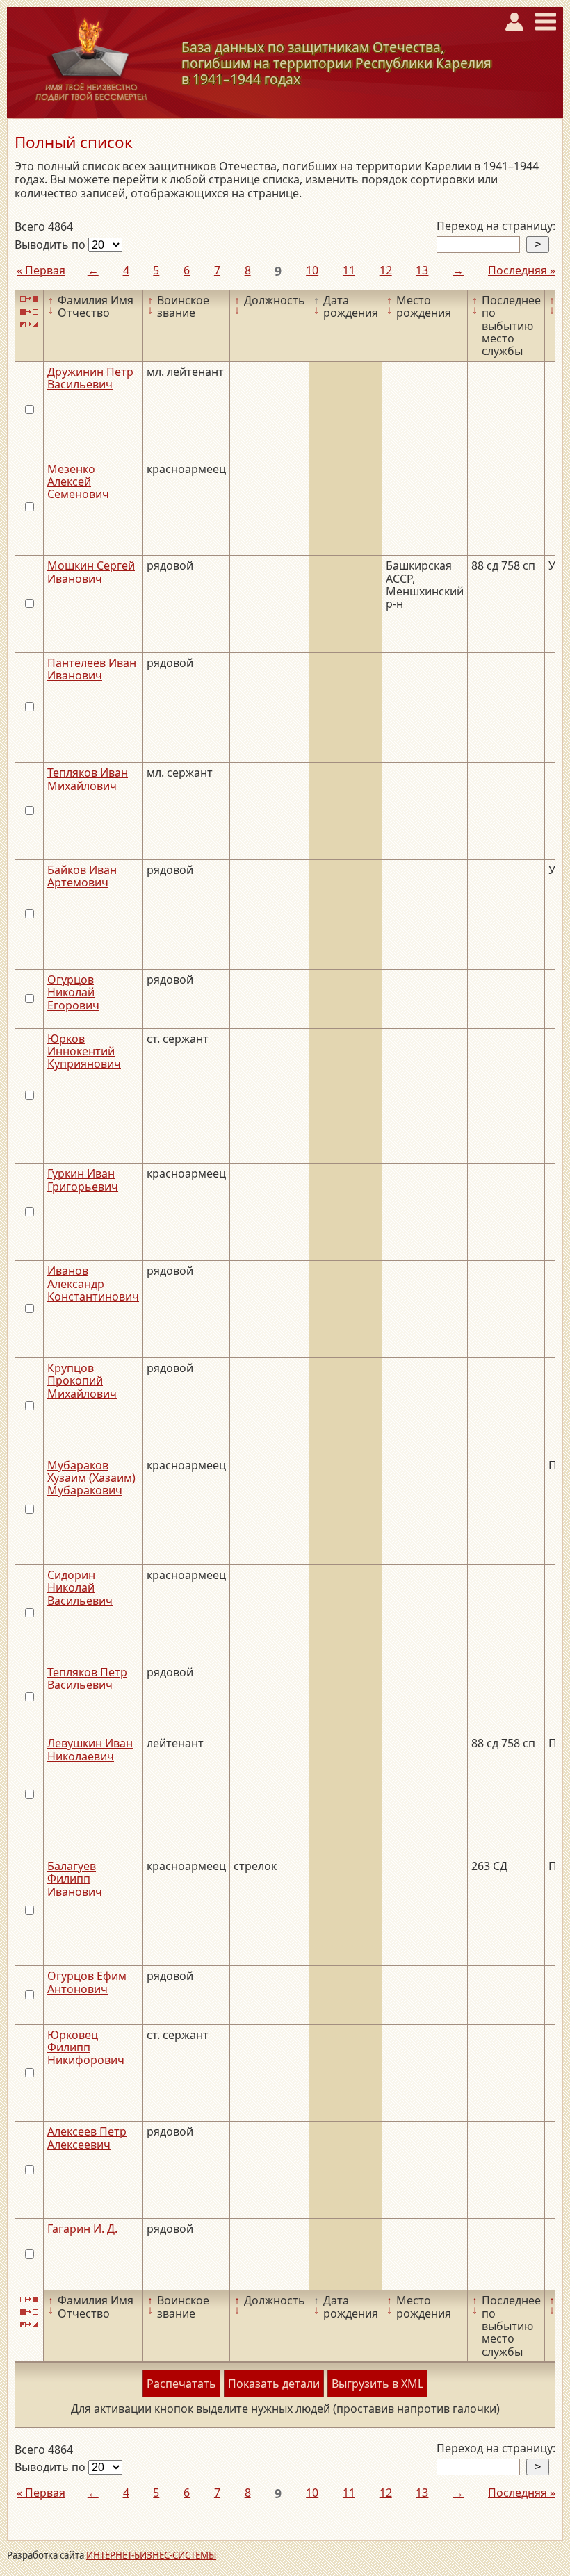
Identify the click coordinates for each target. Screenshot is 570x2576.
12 (386, 270)
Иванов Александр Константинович (93, 1283)
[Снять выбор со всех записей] (29, 312)
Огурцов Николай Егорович (73, 992)
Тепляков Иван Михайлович (88, 779)
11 (349, 270)
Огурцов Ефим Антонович (87, 1982)
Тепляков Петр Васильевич (87, 1678)
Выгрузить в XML (377, 2384)
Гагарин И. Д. (82, 2229)
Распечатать (181, 2384)
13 (422, 270)
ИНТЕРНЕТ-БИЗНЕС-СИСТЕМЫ (151, 2555)
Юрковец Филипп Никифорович (86, 2048)
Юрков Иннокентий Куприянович (84, 1051)
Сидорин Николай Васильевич (80, 1588)
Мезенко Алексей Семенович (78, 482)
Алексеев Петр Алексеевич (87, 2138)
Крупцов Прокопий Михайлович (82, 1381)
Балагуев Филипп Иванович (75, 1879)
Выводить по (51, 245)
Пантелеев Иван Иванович (92, 669)
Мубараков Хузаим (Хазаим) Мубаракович (91, 1478)
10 (312, 270)
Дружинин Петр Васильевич (90, 378)
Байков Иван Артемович (82, 876)
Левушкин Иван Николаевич (90, 1749)
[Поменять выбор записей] (29, 325)
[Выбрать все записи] (29, 299)
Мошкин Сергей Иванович (91, 572)
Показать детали (274, 2384)
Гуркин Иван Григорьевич (83, 1180)
